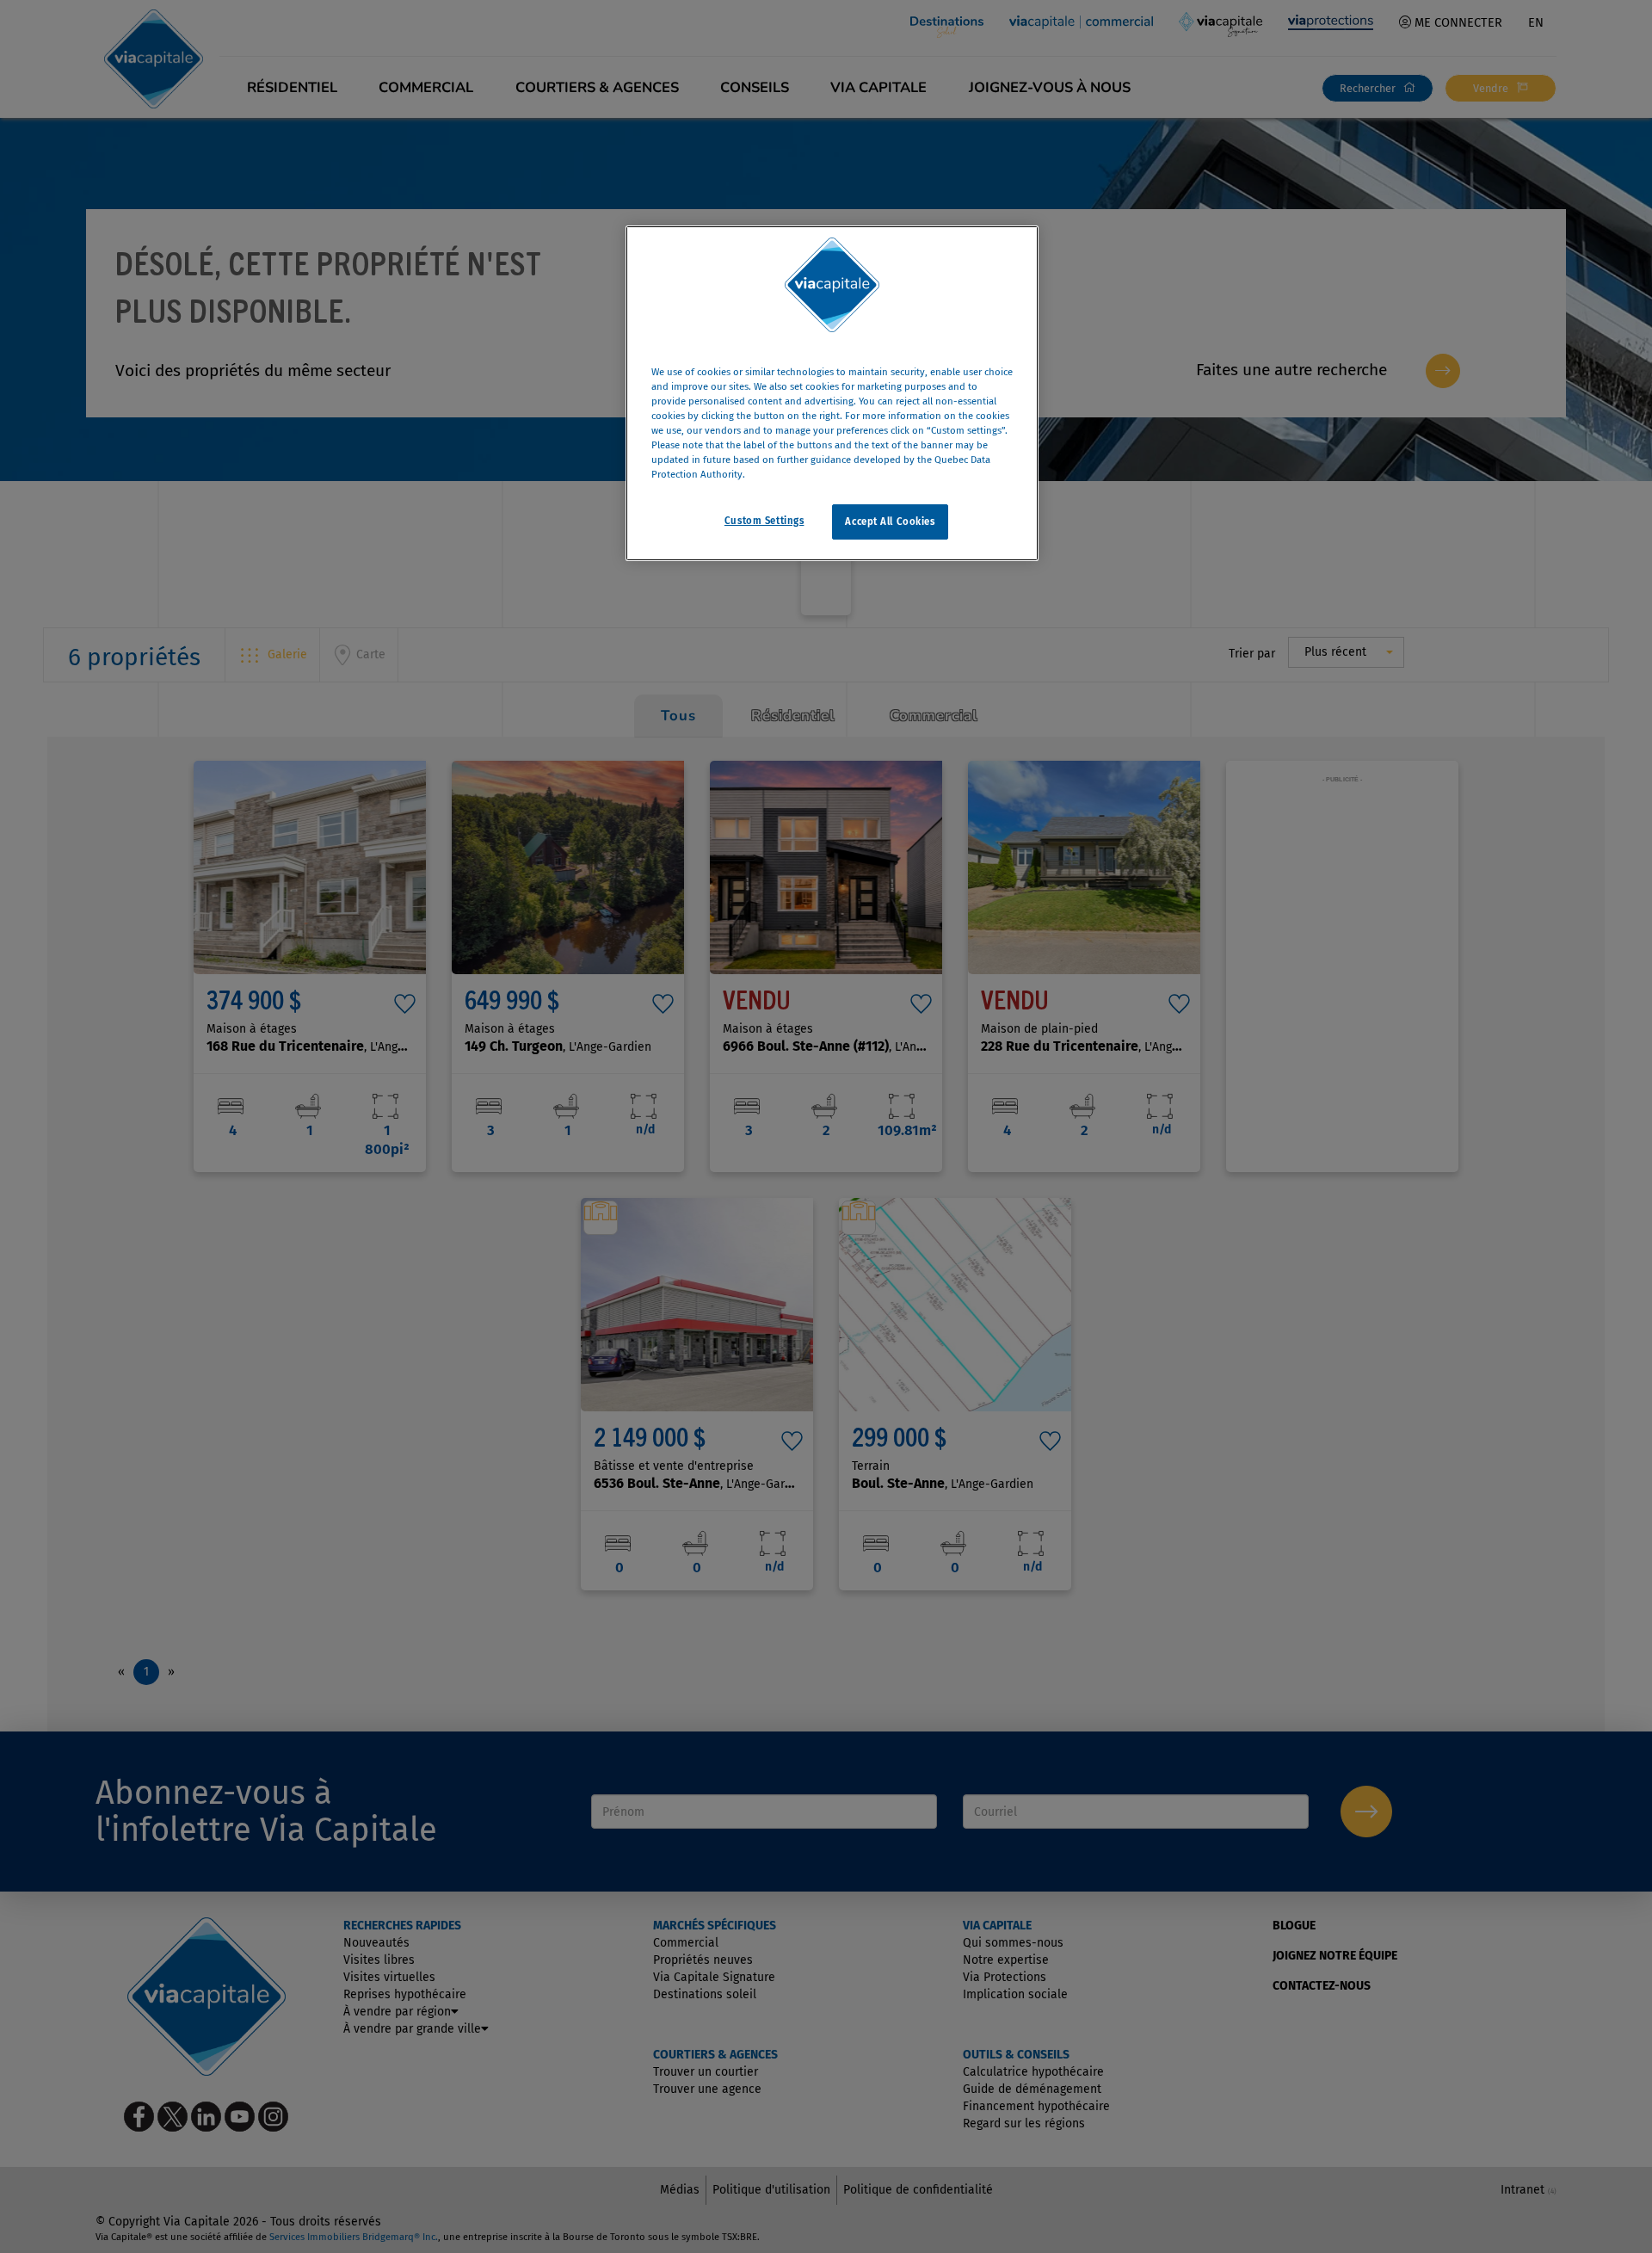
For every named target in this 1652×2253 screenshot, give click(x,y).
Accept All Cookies (890, 521)
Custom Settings (764, 520)
